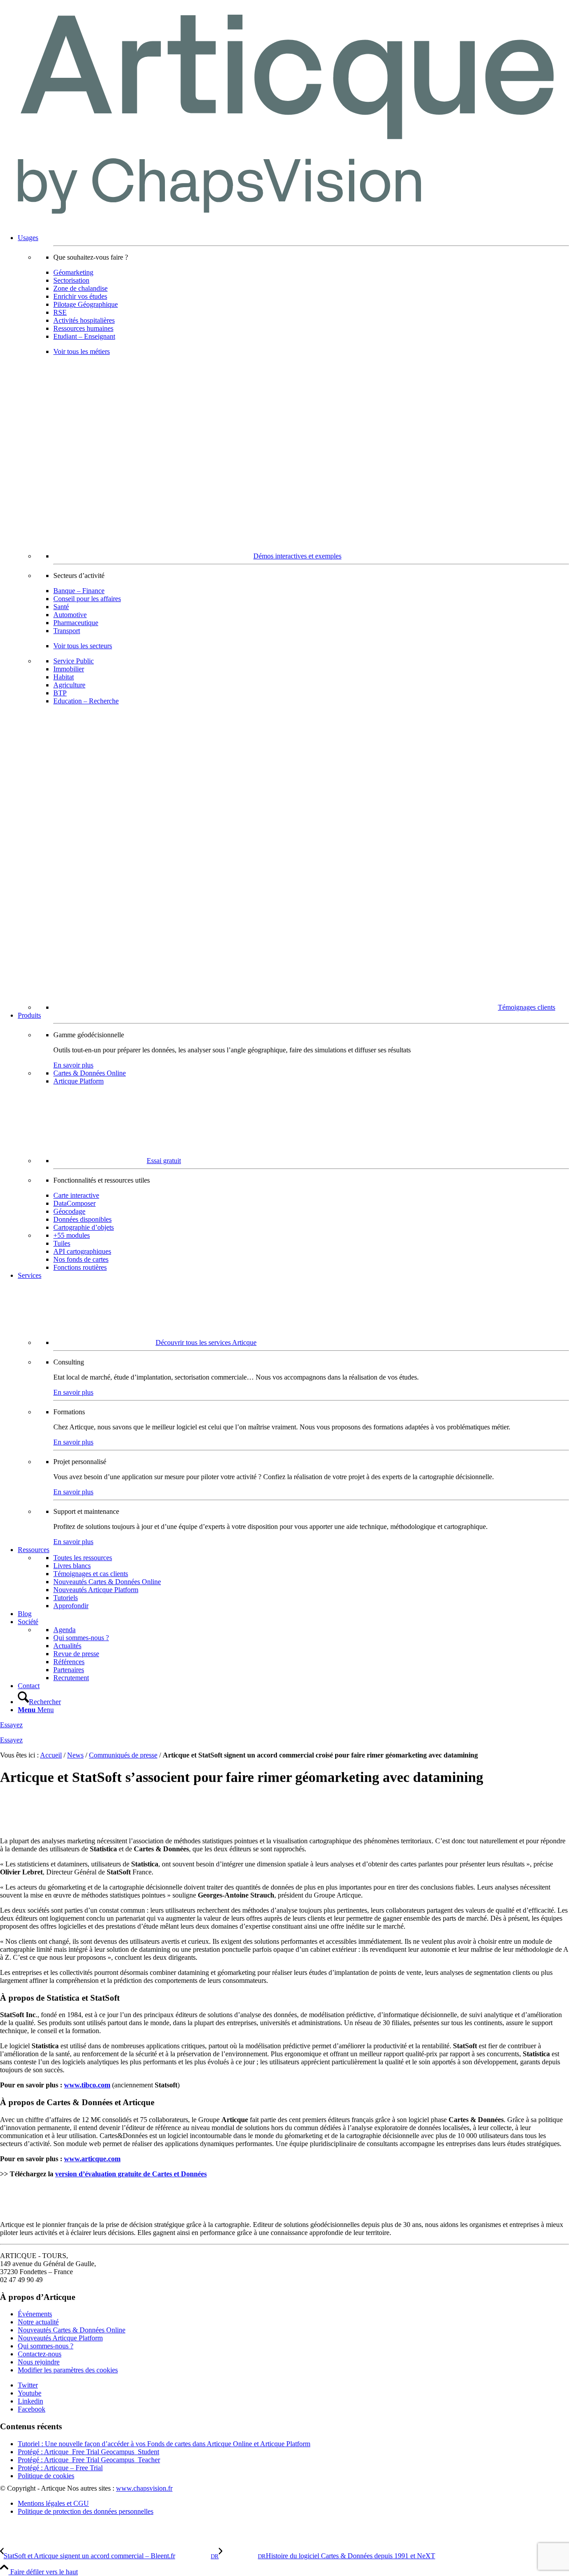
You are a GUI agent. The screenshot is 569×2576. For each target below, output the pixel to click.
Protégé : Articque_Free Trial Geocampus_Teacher (89, 2460)
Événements (35, 2314)
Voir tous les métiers (82, 351)
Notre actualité (38, 2322)
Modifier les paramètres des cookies (68, 2370)
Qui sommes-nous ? (46, 2346)
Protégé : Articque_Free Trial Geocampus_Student (88, 2452)
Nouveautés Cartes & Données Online (72, 2330)
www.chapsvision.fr (144, 2488)
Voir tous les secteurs (83, 646)
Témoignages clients (527, 1007)
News (75, 1755)
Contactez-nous (40, 2354)
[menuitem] (293, 623)
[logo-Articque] (284, 223)
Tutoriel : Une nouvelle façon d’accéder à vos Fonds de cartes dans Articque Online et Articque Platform (164, 2444)
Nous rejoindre (39, 2362)
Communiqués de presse (123, 1755)
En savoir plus (73, 1065)
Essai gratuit (164, 1161)
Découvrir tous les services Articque (206, 1342)
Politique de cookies (46, 2476)
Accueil (51, 1755)
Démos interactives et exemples (297, 556)
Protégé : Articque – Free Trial (60, 2468)
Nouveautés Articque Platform (60, 2338)
